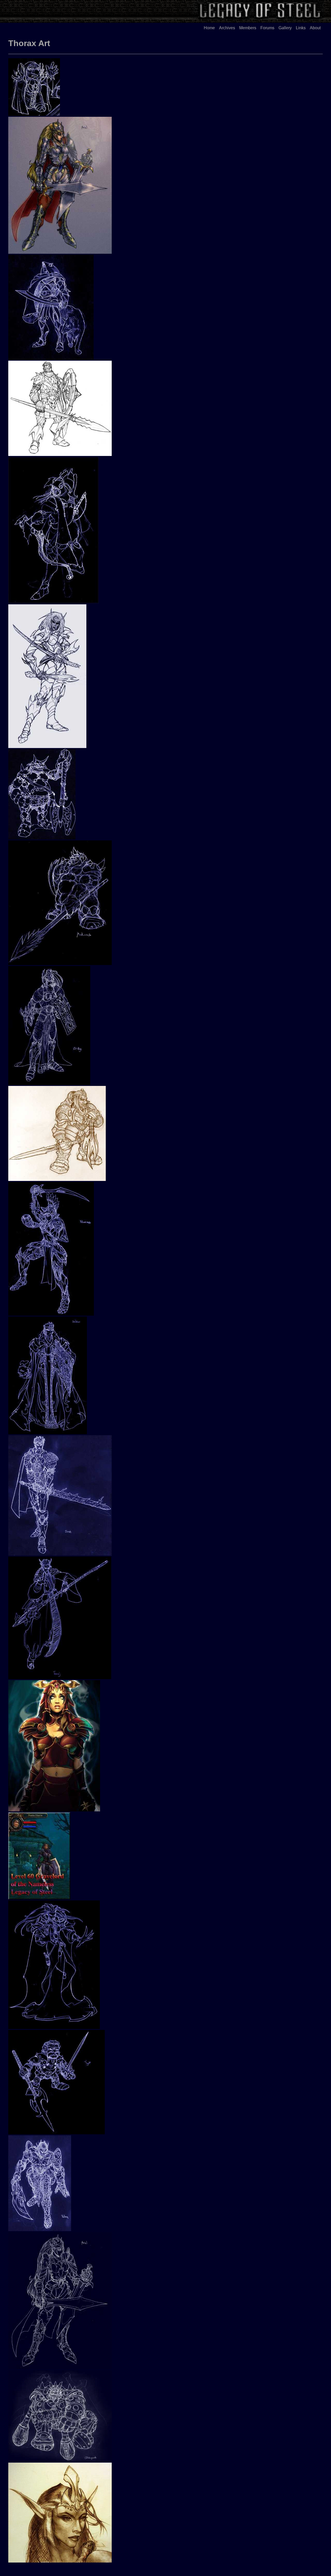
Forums (267, 28)
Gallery (285, 28)
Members (248, 28)
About (315, 28)
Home (209, 28)
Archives (227, 28)
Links (301, 28)
